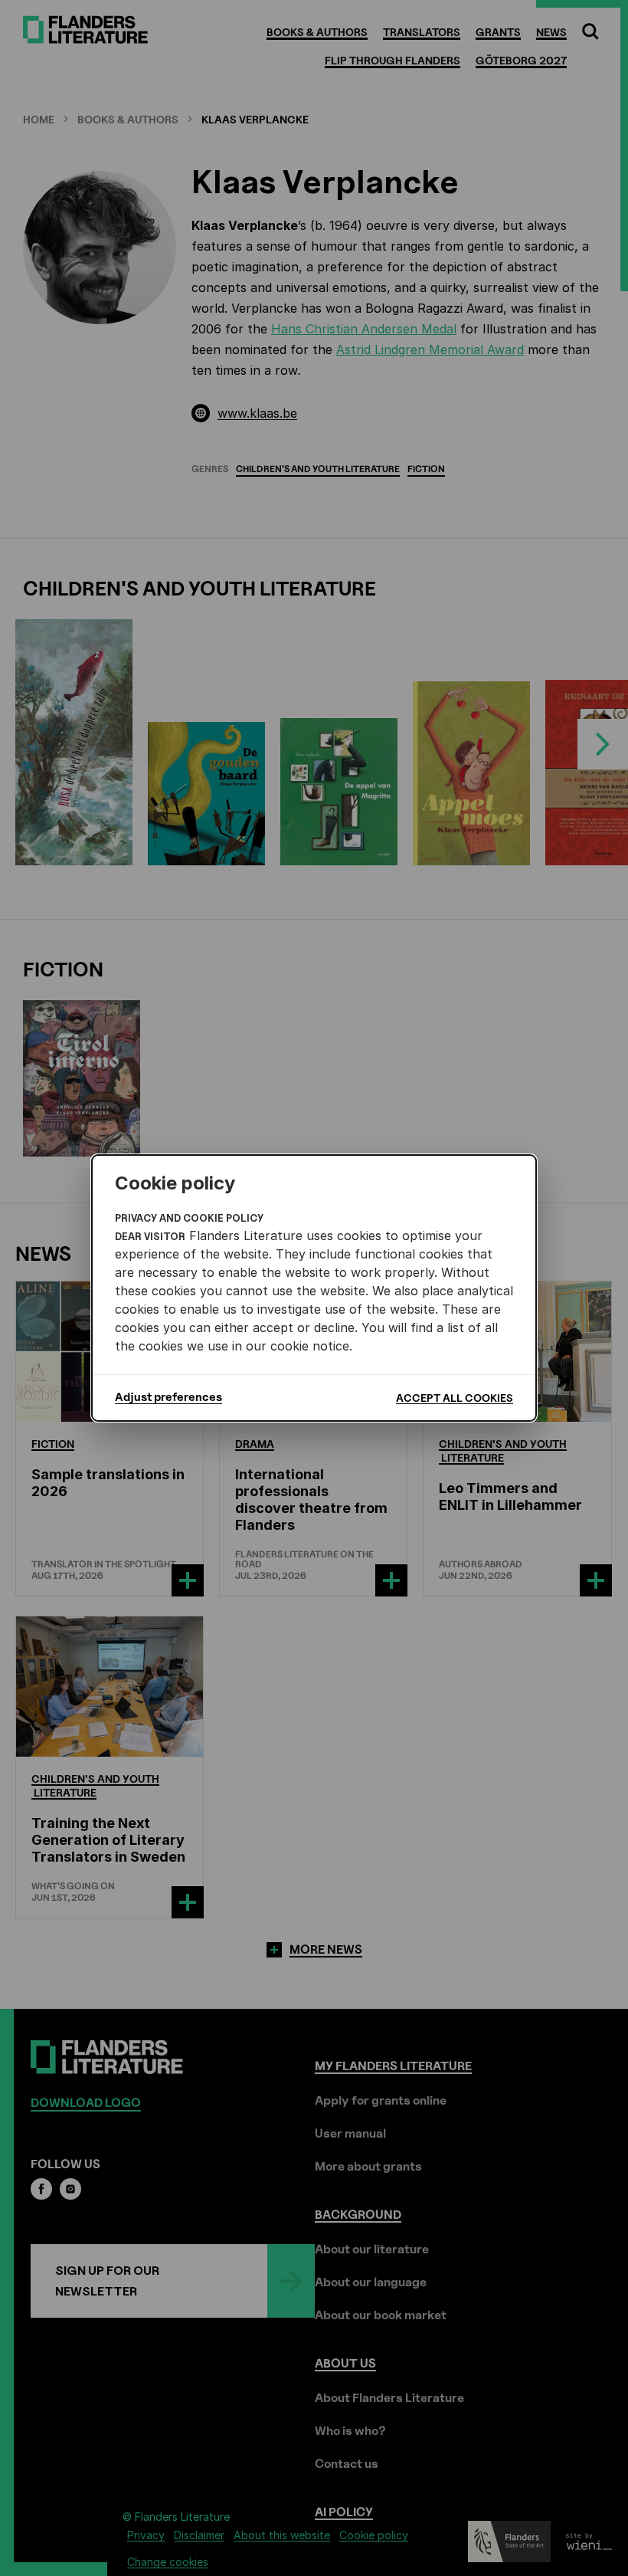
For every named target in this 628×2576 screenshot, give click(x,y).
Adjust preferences (168, 1397)
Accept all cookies (455, 1398)
